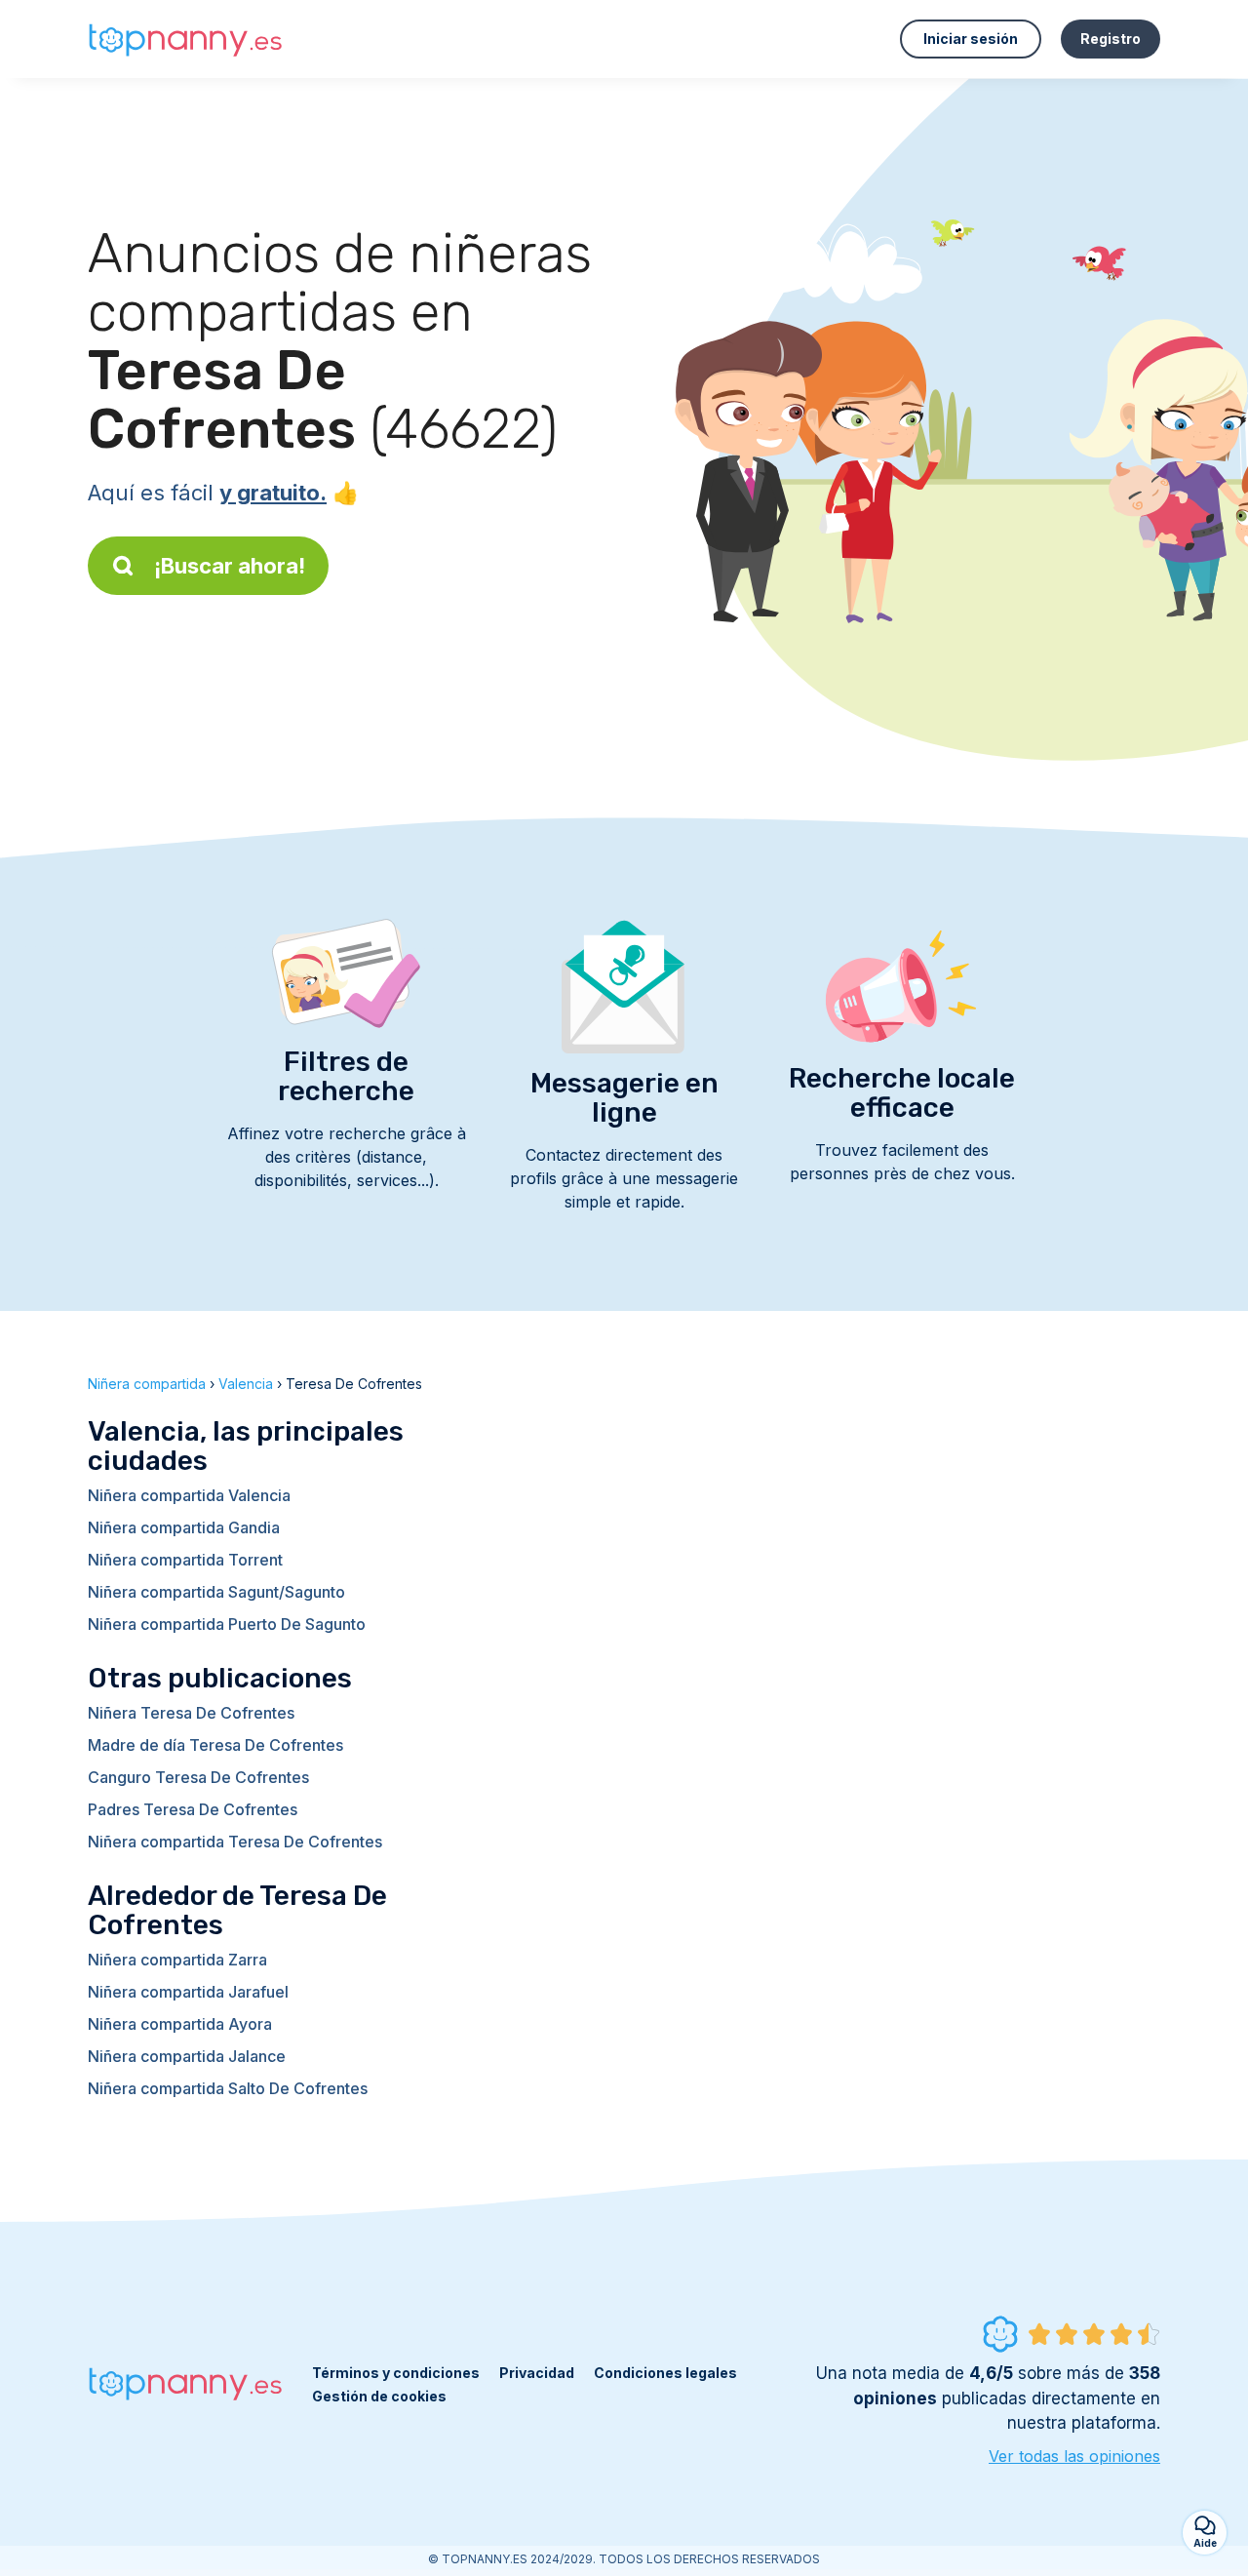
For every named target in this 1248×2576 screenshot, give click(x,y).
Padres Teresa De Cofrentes (193, 1809)
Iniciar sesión (971, 39)
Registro (1111, 39)
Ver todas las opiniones (1074, 2456)
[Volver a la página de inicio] (185, 40)
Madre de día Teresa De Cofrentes (215, 1745)
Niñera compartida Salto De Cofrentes (228, 2088)
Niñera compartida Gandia (184, 1527)
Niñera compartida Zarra (177, 1960)
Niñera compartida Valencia (189, 1495)
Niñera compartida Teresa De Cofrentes (235, 1842)
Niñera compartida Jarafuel (188, 1992)
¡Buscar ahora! (230, 566)
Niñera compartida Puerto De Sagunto (227, 1624)
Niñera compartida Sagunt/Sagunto (216, 1592)
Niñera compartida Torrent (185, 1560)
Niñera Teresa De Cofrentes (191, 1713)
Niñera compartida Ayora (180, 2024)
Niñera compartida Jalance (187, 2056)
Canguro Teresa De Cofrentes (198, 1777)
